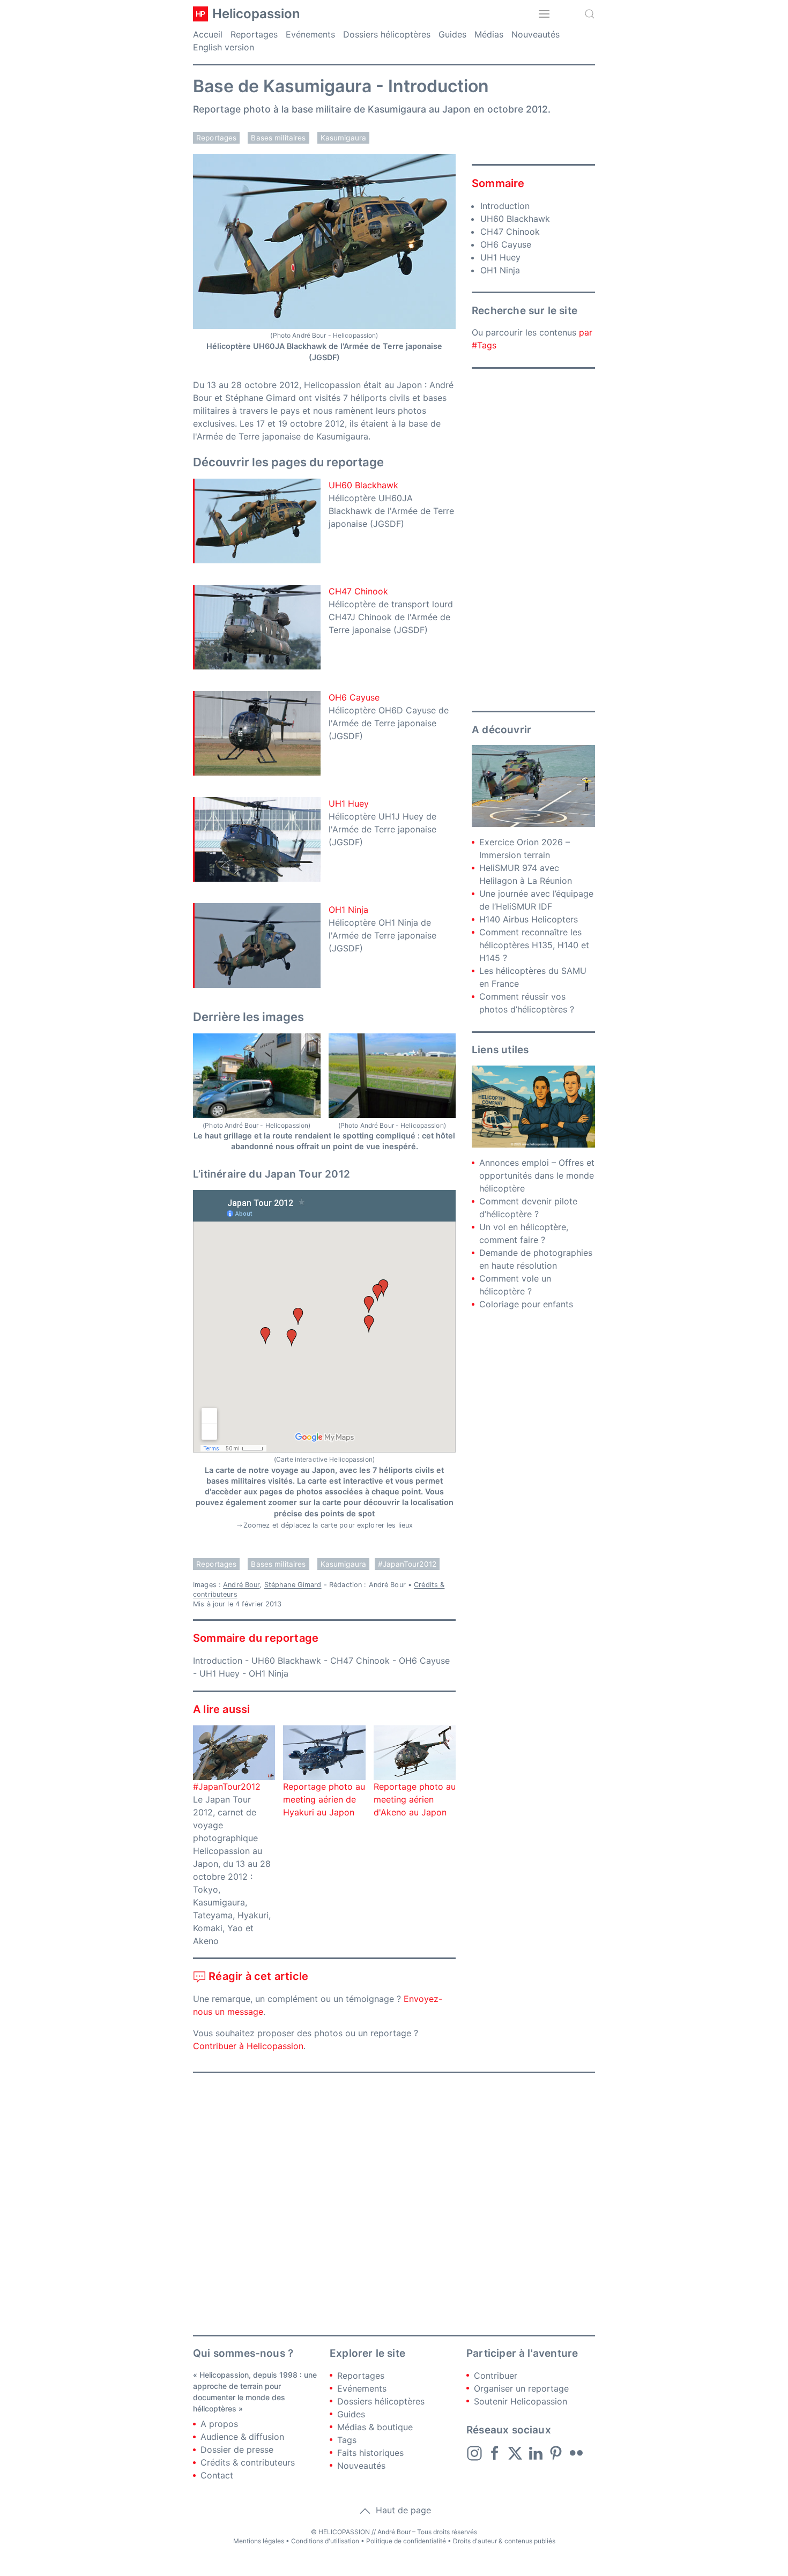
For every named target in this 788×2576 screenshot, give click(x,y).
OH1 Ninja (348, 910)
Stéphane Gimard (293, 1585)
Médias (489, 34)
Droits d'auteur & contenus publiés (504, 2541)
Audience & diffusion (242, 2437)
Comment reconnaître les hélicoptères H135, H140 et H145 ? (534, 945)
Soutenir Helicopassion (521, 2401)
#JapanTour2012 (407, 1564)
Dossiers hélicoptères (387, 34)
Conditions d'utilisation (325, 2541)
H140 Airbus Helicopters (529, 919)
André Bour (241, 1585)
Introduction (218, 1661)
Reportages (254, 34)
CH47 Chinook (358, 591)
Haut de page (402, 2510)
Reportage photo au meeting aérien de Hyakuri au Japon (324, 1799)
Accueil (208, 34)
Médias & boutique (375, 2427)
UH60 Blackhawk (363, 485)
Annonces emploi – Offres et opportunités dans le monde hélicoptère (537, 1175)
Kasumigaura (344, 138)
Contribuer (496, 2376)
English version (224, 47)
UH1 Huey (349, 803)
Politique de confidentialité (406, 2541)
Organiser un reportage (521, 2388)
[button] (544, 14)
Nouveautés (536, 34)
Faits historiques (370, 2453)
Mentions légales (259, 2541)
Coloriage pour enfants (526, 1304)
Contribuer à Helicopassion (248, 2046)
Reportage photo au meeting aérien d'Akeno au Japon (415, 1799)
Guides (452, 34)
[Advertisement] (533, 540)
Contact (217, 2475)
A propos (219, 2424)
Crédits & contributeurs (248, 2462)
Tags (347, 2440)
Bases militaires (278, 138)
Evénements (310, 34)
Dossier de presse (237, 2450)
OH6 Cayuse (354, 697)
